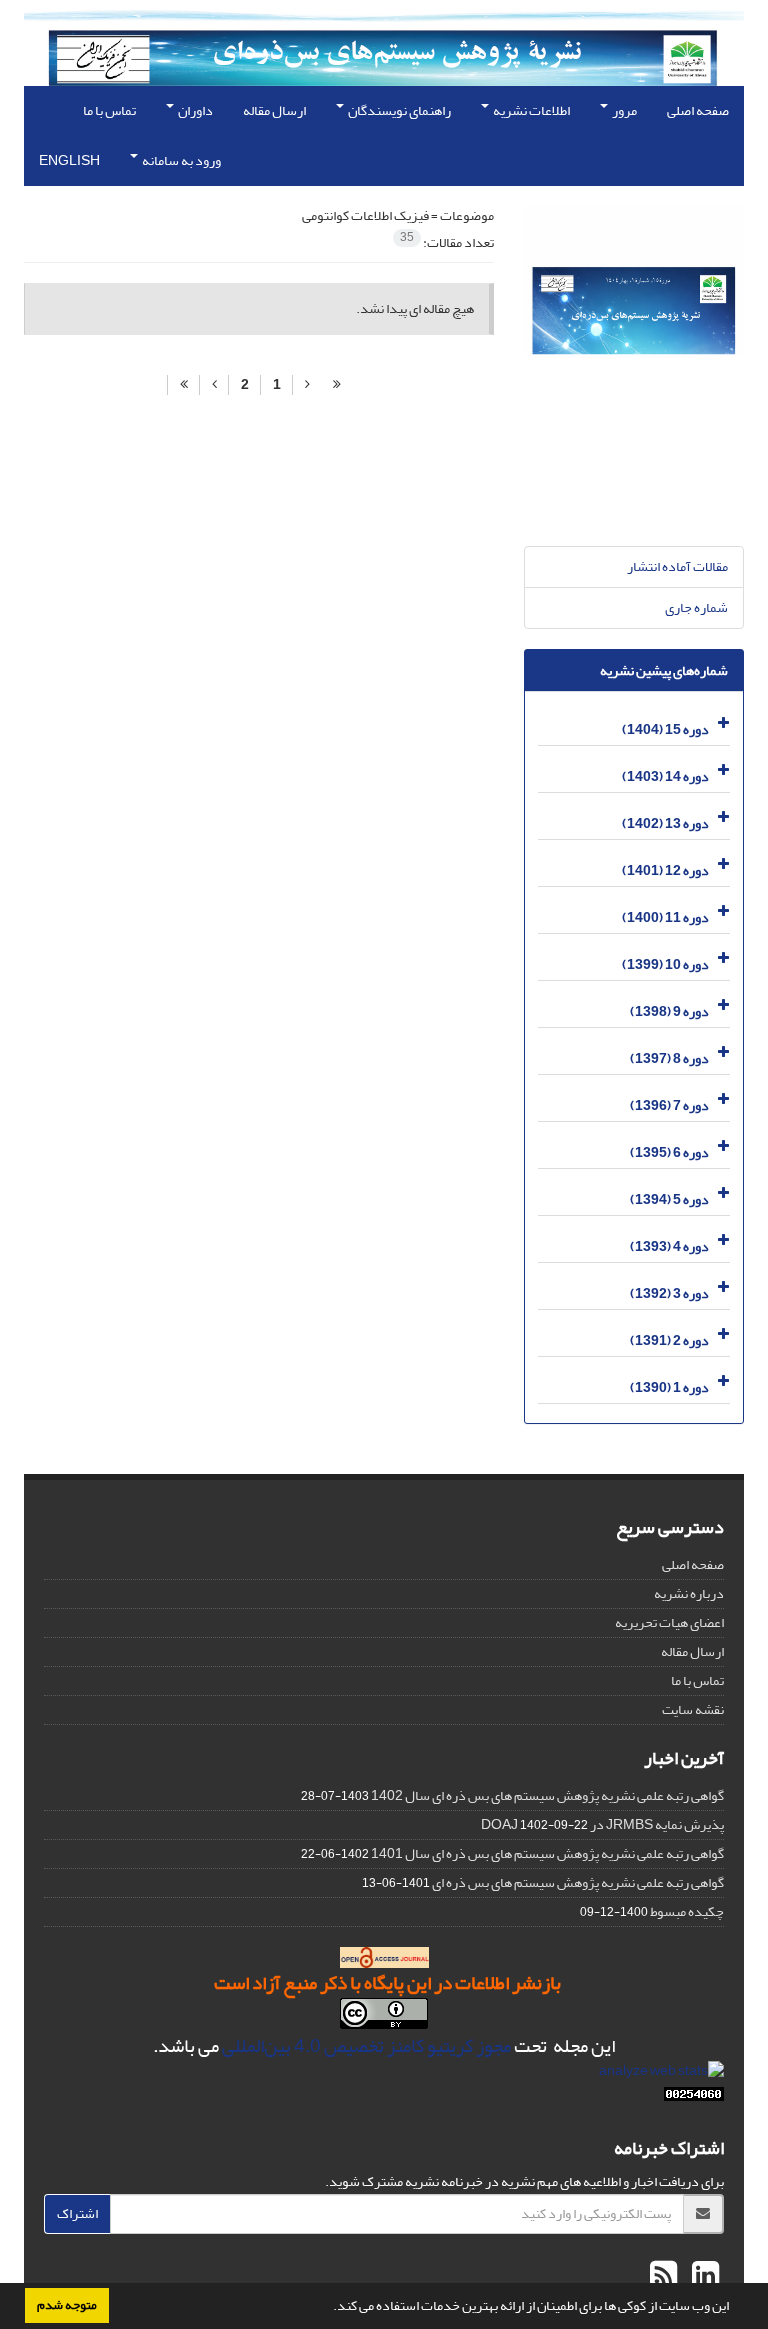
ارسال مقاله (274, 110)
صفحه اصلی (698, 110)
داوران (194, 110)
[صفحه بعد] (214, 385)
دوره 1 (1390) (669, 1387)
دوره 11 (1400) (665, 917)
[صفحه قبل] (307, 385)
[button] (328, 2308)
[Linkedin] (703, 2276)
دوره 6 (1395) (669, 1152)
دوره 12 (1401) (665, 870)
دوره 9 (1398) (669, 1011)
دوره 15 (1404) (665, 729)
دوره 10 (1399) (665, 964)
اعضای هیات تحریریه (669, 1622)
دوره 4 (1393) (669, 1246)
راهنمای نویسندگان (398, 110)
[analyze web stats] (661, 2075)
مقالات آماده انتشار (677, 566)
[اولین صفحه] (337, 385)
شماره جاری (696, 607)
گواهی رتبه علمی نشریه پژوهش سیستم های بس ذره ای (578, 1882)
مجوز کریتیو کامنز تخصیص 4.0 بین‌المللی (366, 2046)
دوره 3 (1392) (669, 1293)
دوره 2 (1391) (669, 1340)
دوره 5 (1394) (669, 1199)
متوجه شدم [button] (67, 2305)
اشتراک (77, 2213)
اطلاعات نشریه (530, 110)
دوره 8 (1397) (669, 1058)
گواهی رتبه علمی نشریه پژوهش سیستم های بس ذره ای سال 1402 (547, 1795)
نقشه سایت (693, 1709)
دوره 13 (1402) (665, 823)
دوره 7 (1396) (669, 1105)
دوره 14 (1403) (665, 776)
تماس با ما (109, 110)
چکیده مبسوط (687, 1911)
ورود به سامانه (180, 160)
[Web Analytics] (694, 2098)
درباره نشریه (689, 1593)
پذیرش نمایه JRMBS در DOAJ (602, 1824)
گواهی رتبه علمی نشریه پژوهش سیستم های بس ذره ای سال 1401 (547, 1853)
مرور (623, 110)
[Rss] (663, 2276)
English (69, 160)
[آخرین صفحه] (183, 385)
